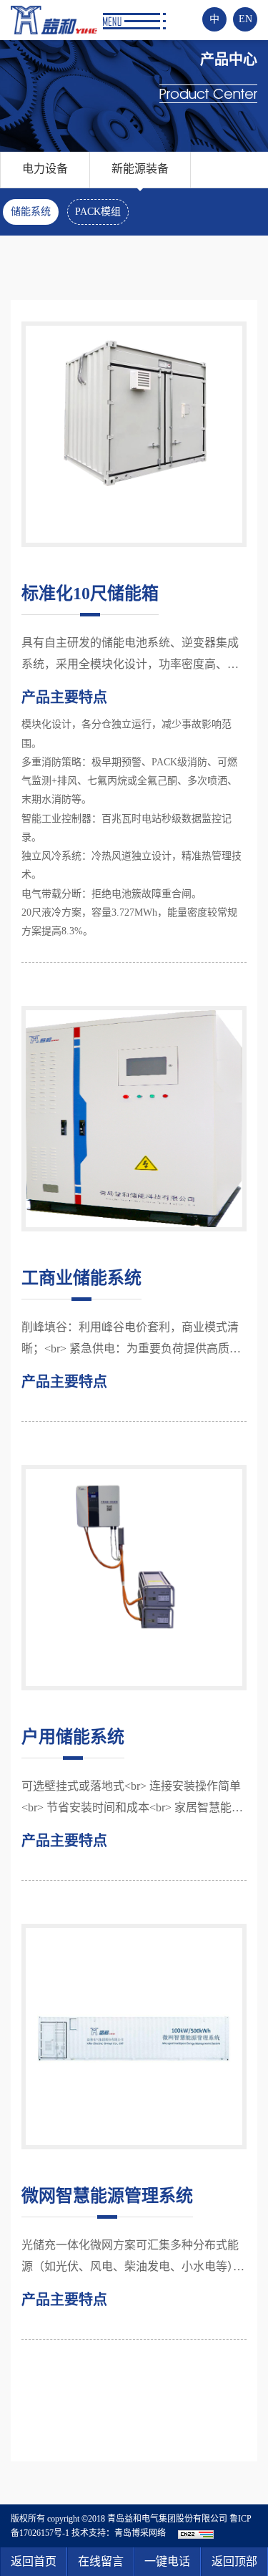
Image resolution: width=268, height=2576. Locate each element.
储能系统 (31, 212)
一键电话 (167, 2561)
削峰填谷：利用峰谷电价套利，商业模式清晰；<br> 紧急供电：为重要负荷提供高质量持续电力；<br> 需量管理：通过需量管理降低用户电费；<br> (131, 1340)
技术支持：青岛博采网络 (119, 2533)
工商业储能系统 (81, 1278)
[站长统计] (196, 2533)
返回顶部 (234, 2561)
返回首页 (34, 2561)
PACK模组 (98, 212)
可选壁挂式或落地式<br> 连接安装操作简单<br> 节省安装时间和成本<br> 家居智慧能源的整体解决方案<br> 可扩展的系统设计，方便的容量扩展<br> (132, 1799)
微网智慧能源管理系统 (107, 2196)
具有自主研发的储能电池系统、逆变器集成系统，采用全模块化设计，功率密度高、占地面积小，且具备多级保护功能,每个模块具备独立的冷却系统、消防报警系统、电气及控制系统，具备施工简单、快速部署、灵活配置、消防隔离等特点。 (131, 656)
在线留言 (101, 2561)
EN (245, 19)
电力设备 (45, 169)
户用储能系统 (73, 1737)
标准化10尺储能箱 (90, 594)
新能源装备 (140, 169)
